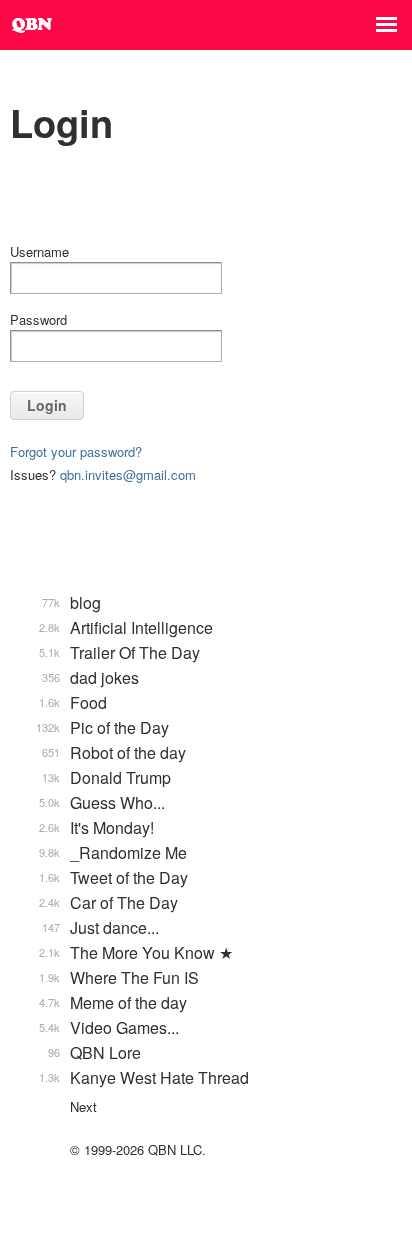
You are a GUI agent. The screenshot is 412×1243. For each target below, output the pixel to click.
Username (39, 251)
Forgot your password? (76, 451)
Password (38, 319)
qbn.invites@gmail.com (128, 474)
